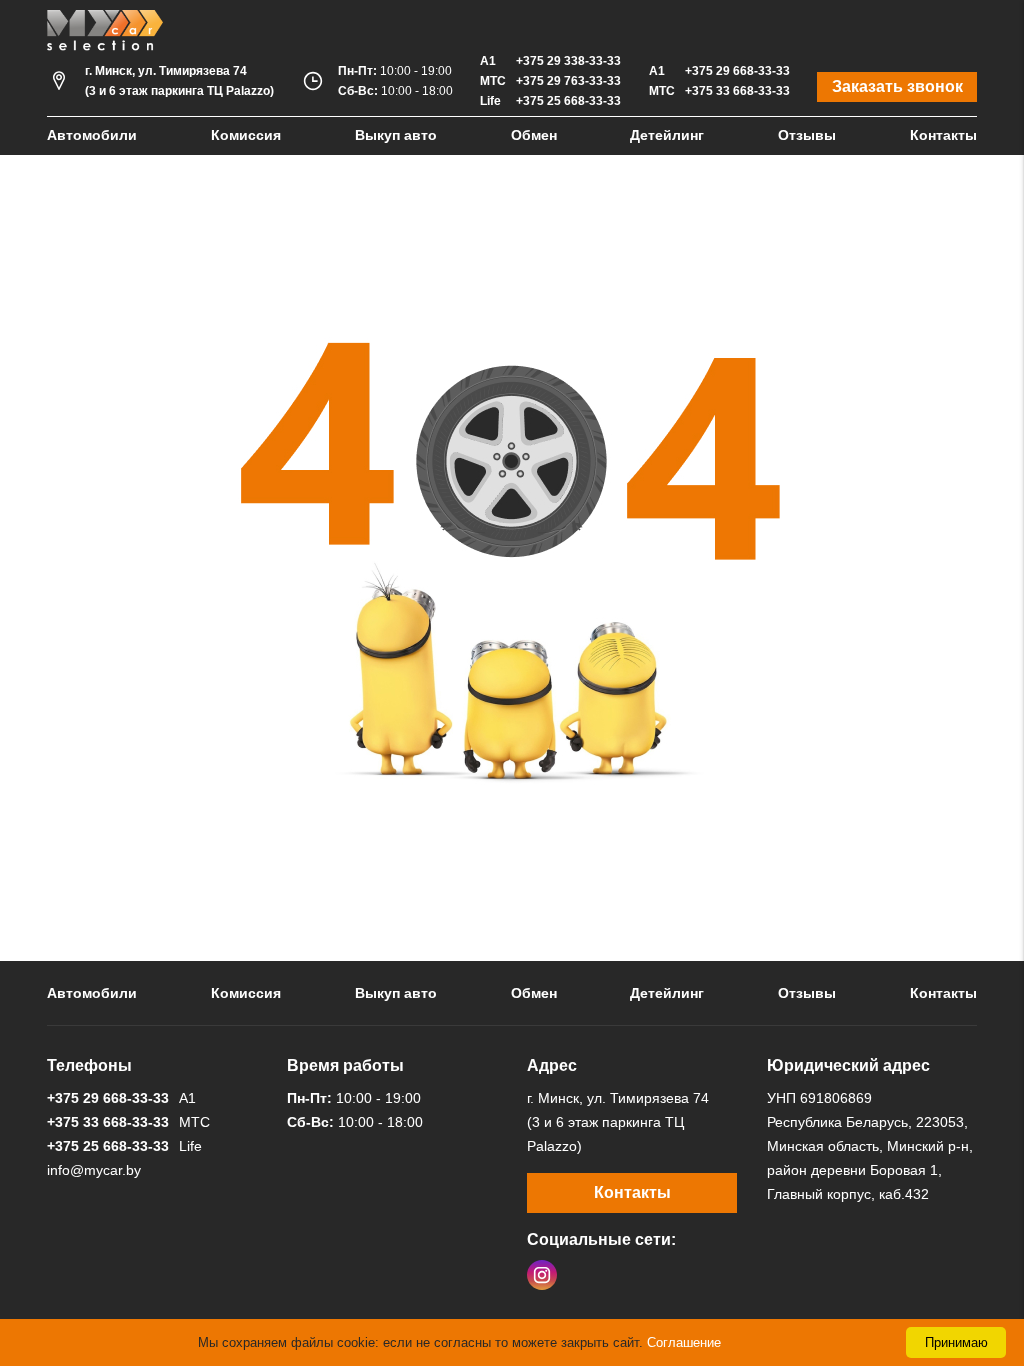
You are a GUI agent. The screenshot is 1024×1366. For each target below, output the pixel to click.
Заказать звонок (897, 86)
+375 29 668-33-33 (737, 71)
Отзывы (807, 135)
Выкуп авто (396, 135)
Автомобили (92, 135)
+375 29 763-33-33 (568, 81)
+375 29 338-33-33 (568, 61)
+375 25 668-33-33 (568, 101)
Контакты (943, 135)
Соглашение (684, 1342)
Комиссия (246, 135)
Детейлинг (667, 135)
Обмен (534, 135)
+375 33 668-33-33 (737, 91)
